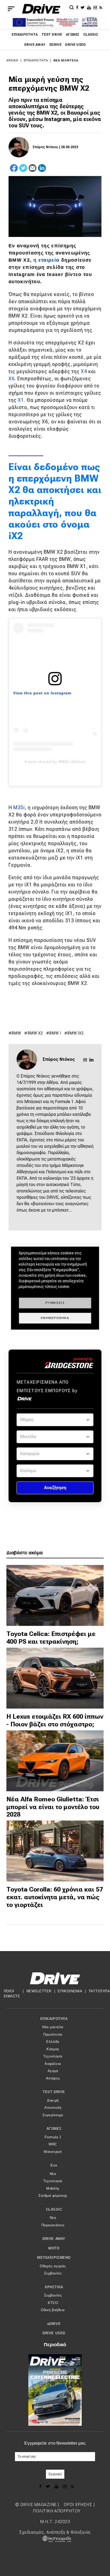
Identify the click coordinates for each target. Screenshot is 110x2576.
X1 (21, 400)
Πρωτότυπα (53, 2034)
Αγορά (53, 2071)
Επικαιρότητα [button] (54, 2019)
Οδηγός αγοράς (53, 2266)
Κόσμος (53, 2049)
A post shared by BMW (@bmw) (55, 762)
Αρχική (12, 60)
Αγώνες (73, 35)
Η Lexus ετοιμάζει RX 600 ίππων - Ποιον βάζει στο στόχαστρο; (55, 1720)
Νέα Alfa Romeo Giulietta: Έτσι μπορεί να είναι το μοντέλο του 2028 (53, 1807)
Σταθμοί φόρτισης (53, 2196)
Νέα (53, 2174)
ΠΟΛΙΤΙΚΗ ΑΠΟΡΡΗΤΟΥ (57, 2511)
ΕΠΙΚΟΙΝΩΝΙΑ (70, 1991)
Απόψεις (53, 2078)
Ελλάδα (53, 2042)
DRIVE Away (35, 45)
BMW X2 (36, 1033)
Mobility (53, 2188)
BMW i (55, 1033)
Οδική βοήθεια (53, 2310)
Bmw (16, 1033)
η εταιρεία (46, 260)
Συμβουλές (53, 2273)
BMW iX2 (76, 1033)
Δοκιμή (53, 2100)
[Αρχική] (41, 9)
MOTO (54, 2248)
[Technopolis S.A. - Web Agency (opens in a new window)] (55, 2539)
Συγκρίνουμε (53, 2115)
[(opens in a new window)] (78, 7)
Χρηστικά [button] (54, 2287)
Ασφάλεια (53, 2064)
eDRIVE (56, 45)
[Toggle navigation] (11, 9)
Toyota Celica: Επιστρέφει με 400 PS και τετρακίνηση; (51, 1638)
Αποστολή (53, 2108)
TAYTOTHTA (99, 1991)
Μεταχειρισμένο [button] (54, 2258)
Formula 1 (53, 2137)
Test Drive (52, 35)
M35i (19, 807)
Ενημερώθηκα (55, 1318)
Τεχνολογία (53, 2056)
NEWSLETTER (39, 1991)
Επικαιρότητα (25, 35)
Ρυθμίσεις (55, 1303)
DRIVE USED (75, 45)
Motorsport (53, 2152)
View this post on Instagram (42, 693)
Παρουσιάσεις (53, 2225)
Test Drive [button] (54, 2092)
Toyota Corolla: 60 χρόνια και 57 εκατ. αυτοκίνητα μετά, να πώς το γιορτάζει (55, 1897)
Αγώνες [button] (54, 2129)
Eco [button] (54, 2165)
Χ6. (12, 379)
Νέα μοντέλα (66, 60)
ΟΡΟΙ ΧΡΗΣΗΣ (78, 2505)
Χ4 (84, 371)
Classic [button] (54, 2209)
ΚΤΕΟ (53, 2303)
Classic (91, 35)
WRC (53, 2144)
